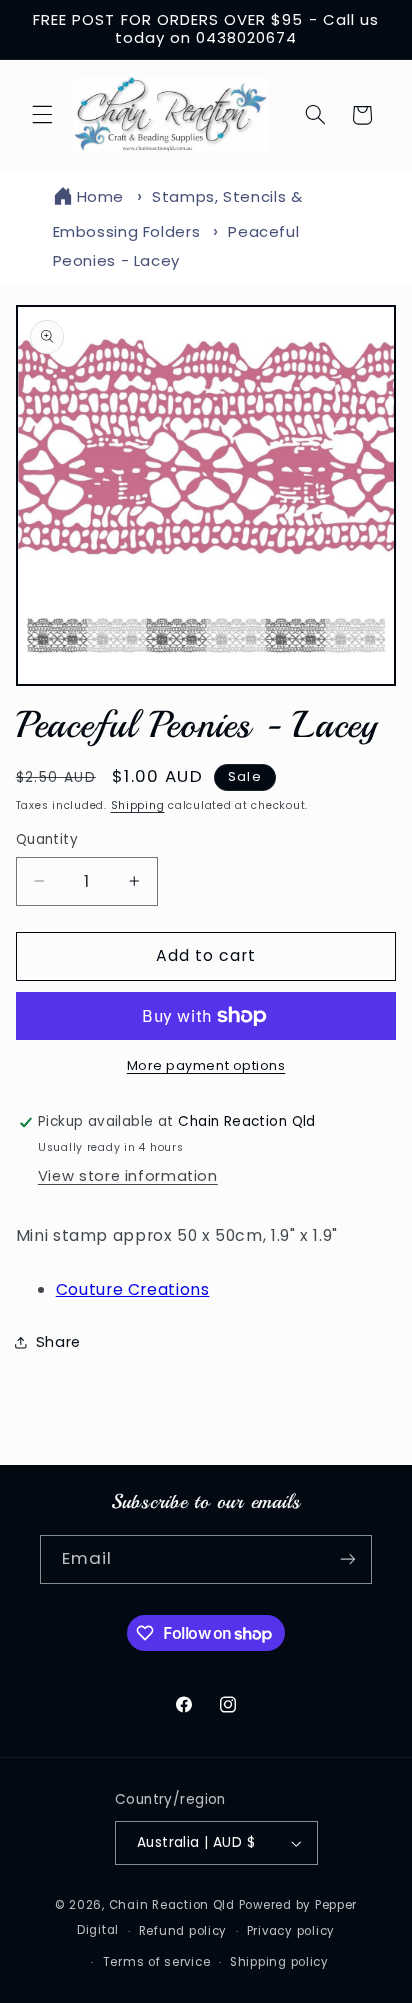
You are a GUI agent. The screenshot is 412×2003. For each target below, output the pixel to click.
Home (101, 196)
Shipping (138, 805)
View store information (128, 1176)
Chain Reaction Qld (172, 1905)
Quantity (47, 839)
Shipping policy (279, 1962)
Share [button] (58, 1342)
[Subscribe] (348, 1559)
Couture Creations (133, 1289)
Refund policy (183, 1931)
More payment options (206, 1065)
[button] (42, 115)
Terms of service (157, 1962)
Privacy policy (291, 1931)
